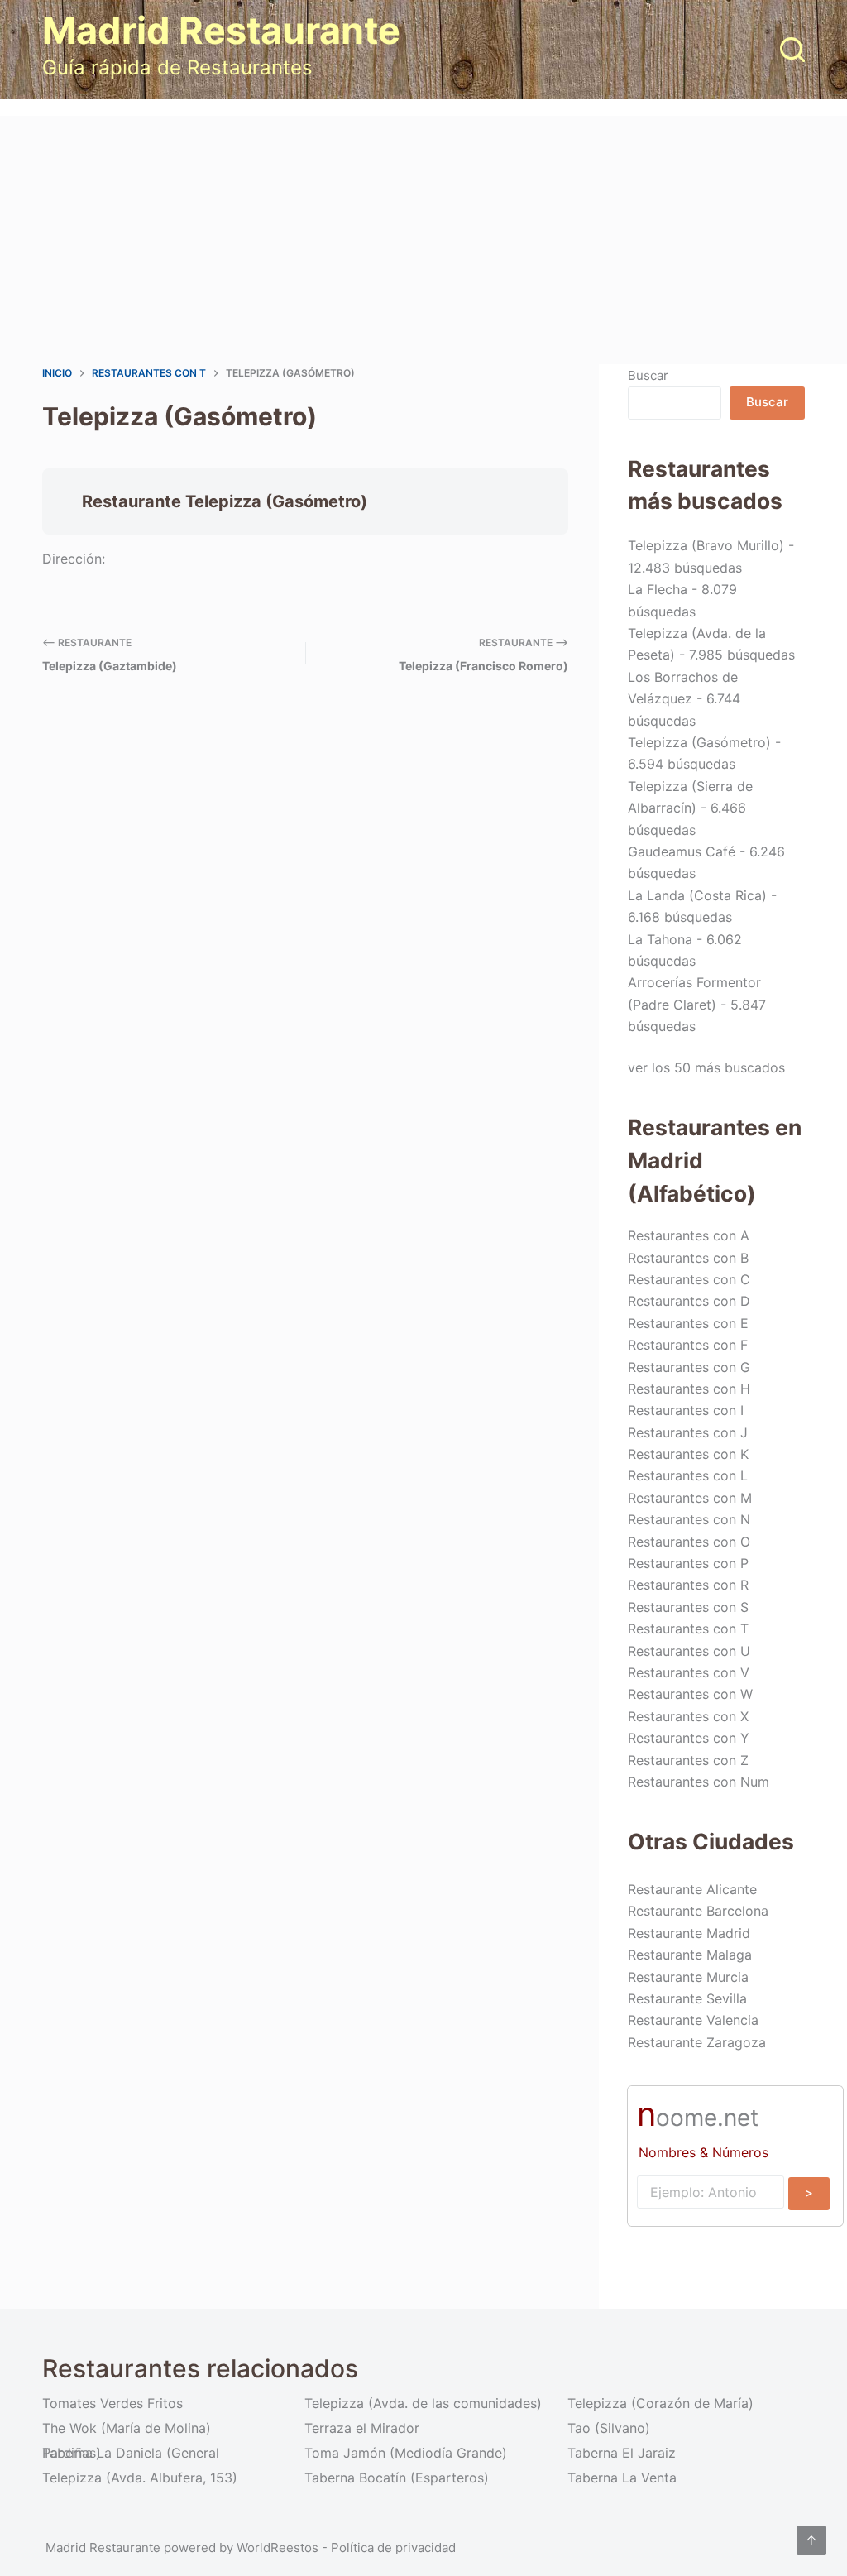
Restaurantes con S (688, 1607)
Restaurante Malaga (690, 1955)
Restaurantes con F (688, 1345)
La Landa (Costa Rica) (697, 895)
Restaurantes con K (688, 1454)
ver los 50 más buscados (706, 1067)
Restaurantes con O (689, 1542)
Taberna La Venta (622, 2478)
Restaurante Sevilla (687, 1998)
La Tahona (660, 939)
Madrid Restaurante (221, 30)
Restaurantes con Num (699, 1782)
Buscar (648, 375)
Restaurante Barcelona (698, 1911)
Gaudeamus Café (682, 851)
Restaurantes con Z (688, 1760)
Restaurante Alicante (692, 1889)
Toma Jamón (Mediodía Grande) (406, 2453)
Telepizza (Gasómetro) (699, 742)
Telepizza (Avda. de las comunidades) (423, 2403)
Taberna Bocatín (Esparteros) (397, 2478)
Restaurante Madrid (689, 1933)
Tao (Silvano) (609, 2428)
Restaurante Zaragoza (697, 2042)
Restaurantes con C (689, 1279)
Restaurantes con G (689, 1367)
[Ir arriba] (811, 2540)
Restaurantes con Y (689, 1738)
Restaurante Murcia (688, 1977)
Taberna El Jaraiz (622, 2453)
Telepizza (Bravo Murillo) (706, 545)
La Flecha (658, 589)
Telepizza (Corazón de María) (660, 2403)
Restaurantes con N (689, 1519)
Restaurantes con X (688, 1716)
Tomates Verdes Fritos (112, 2403)
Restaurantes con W (690, 1694)
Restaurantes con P (688, 1563)
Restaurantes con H (689, 1389)
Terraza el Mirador (362, 2428)
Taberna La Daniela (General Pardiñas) (131, 2453)
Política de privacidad (393, 2547)
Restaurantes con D (689, 1301)
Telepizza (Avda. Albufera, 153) (140, 2478)
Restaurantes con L (688, 1475)
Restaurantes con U (689, 1651)
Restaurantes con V (689, 1672)
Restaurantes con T (688, 1629)
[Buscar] (792, 50)
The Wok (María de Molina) (127, 2428)
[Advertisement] (423, 240)
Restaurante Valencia (693, 2020)
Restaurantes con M (690, 1498)
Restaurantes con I (686, 1410)
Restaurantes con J (688, 1432)
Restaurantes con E (688, 1323)
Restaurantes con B (688, 1258)
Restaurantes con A (689, 1235)
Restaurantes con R (688, 1585)
